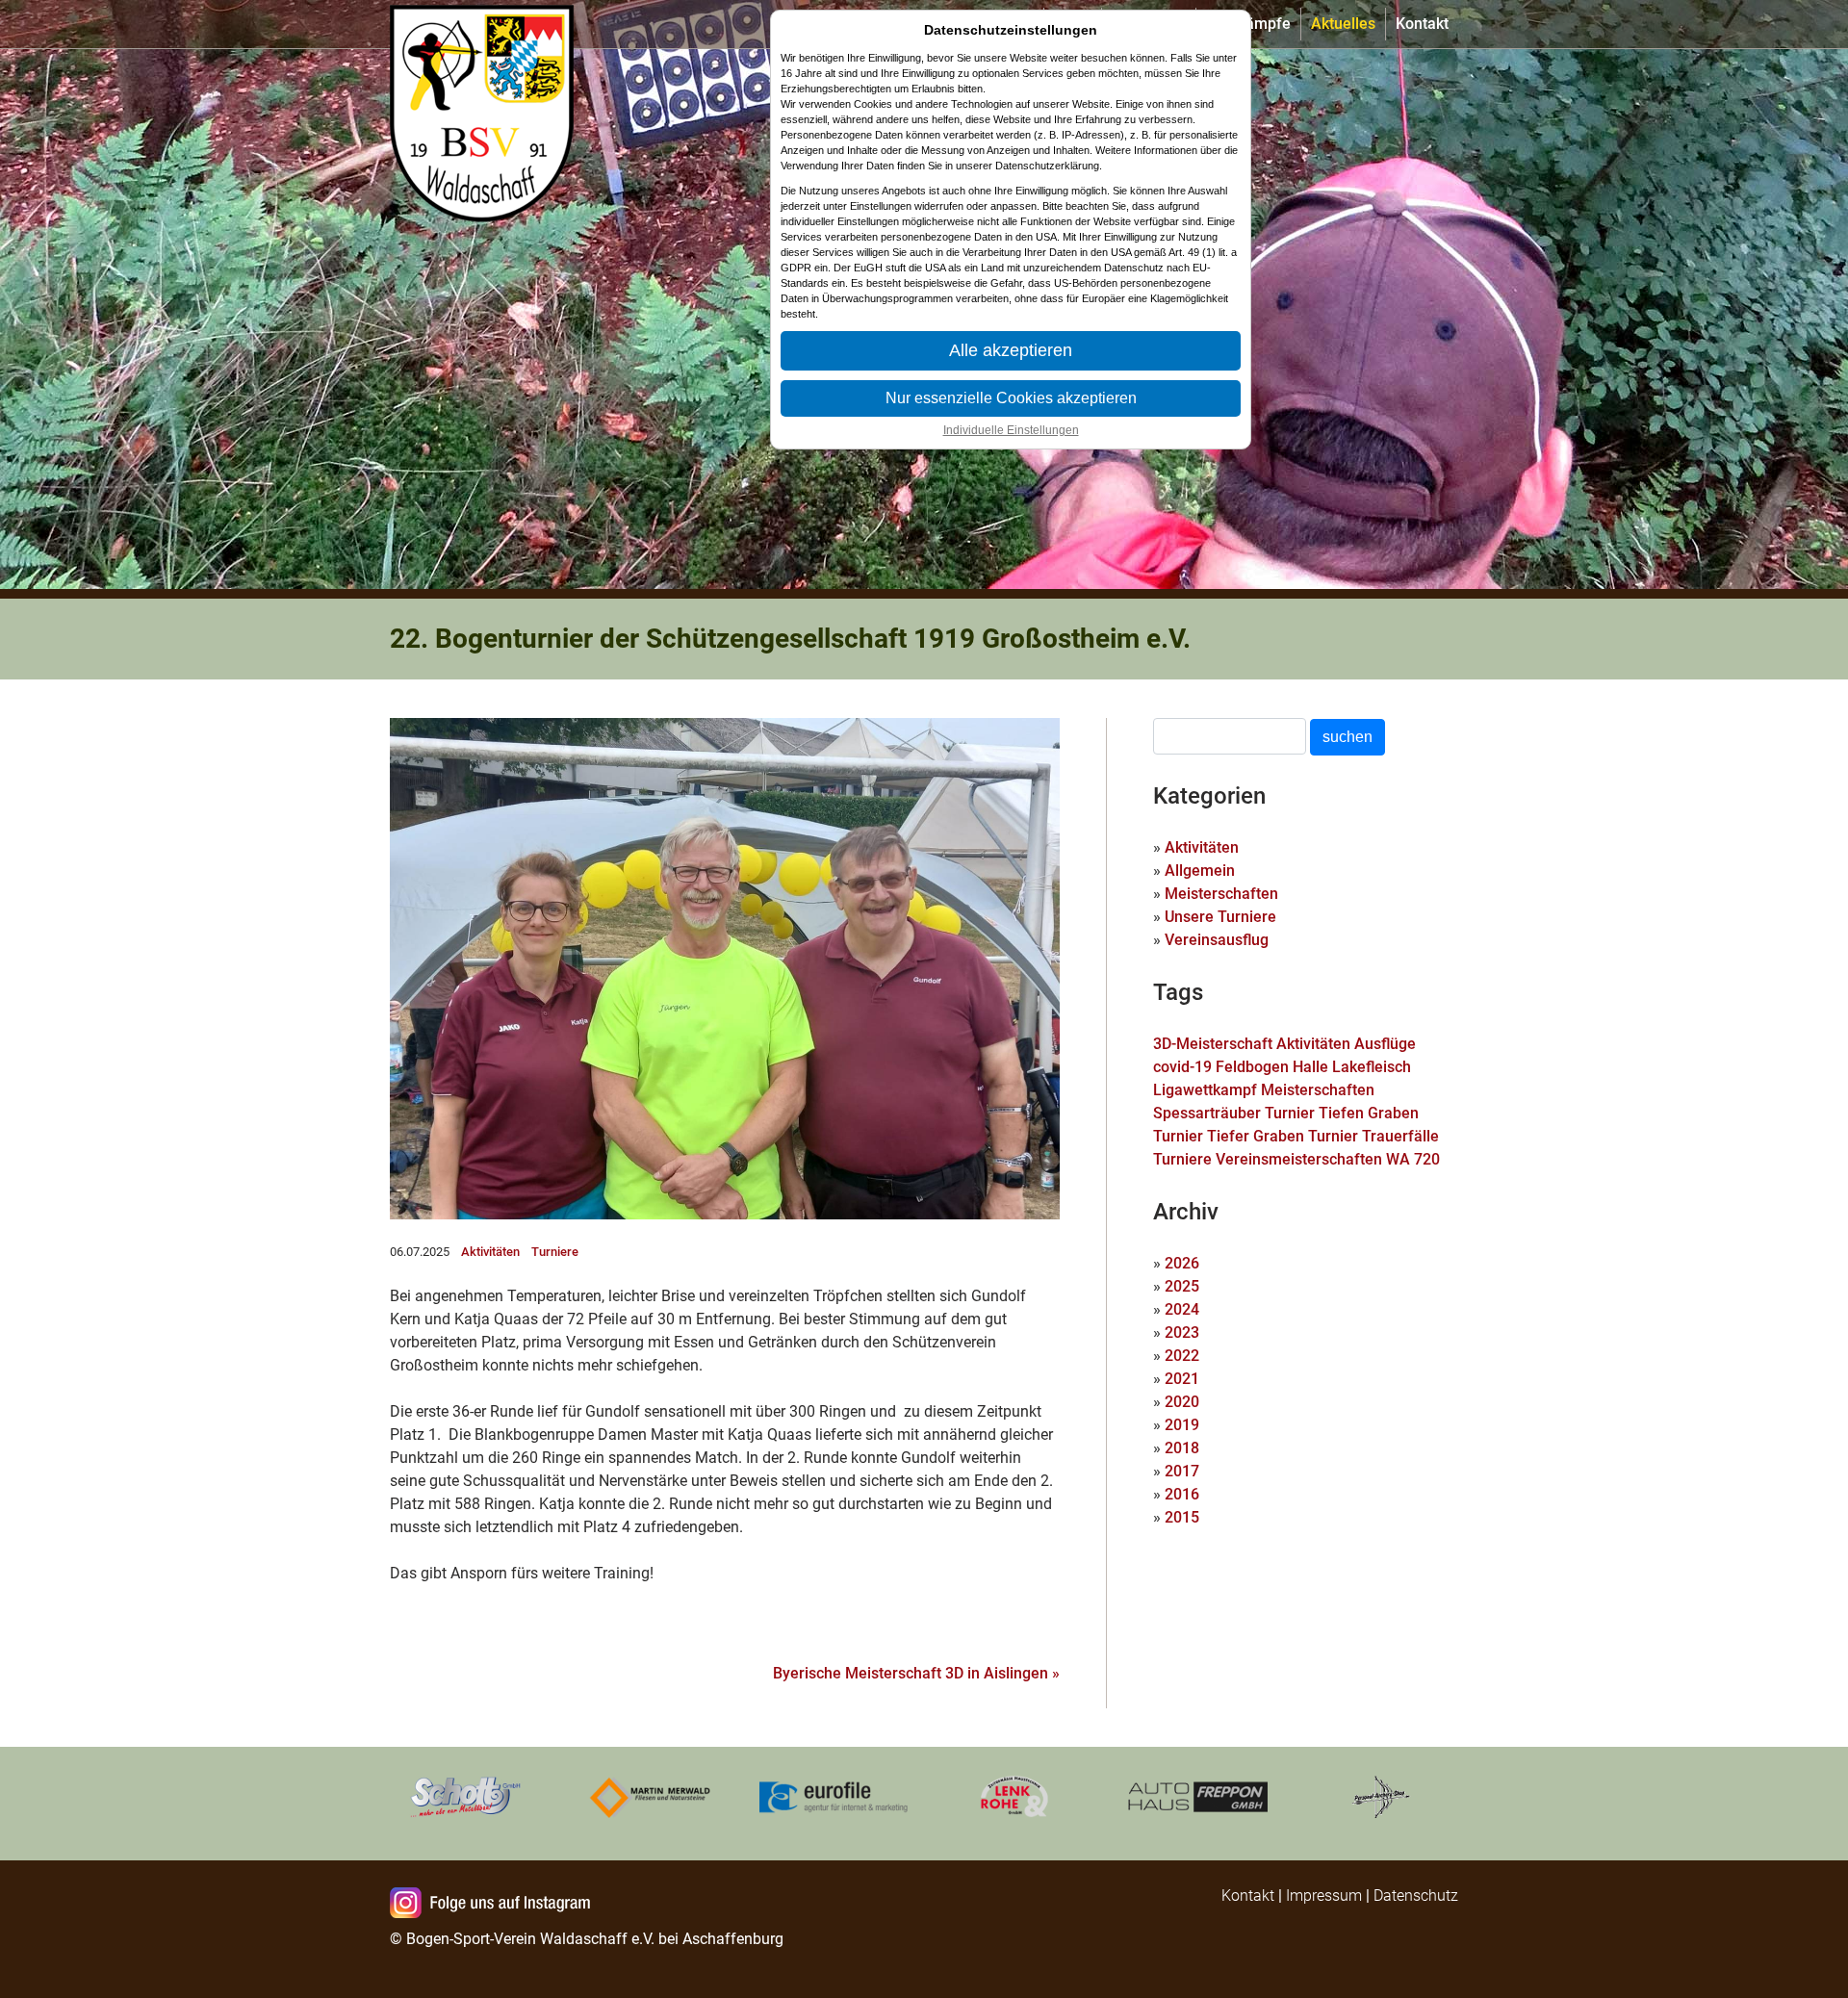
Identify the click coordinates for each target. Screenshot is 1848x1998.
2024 (1182, 1309)
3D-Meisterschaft (1213, 1044)
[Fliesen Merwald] (650, 1795)
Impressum (1324, 1896)
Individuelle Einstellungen (1011, 430)
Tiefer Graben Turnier (1283, 1136)
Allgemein (1200, 871)
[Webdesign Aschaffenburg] (833, 1795)
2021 (1182, 1379)
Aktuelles (1343, 24)
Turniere (555, 1252)
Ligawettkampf (1205, 1090)
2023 (1182, 1332)
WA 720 (1413, 1159)
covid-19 (1182, 1067)
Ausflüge (1385, 1044)
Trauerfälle (1400, 1136)
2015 (1182, 1517)
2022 (1182, 1356)
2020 (1182, 1402)
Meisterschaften (1221, 894)
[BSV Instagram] (494, 1904)
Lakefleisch (1372, 1067)
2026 (1182, 1263)
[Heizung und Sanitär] (1015, 1795)
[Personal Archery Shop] (1381, 1795)
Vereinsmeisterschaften (1299, 1159)
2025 (1182, 1286)
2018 (1182, 1448)
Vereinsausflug (1217, 940)
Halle (1310, 1067)
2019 (1182, 1425)
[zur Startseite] (486, 24)
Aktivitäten (490, 1252)
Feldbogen (1252, 1067)
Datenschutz (1416, 1896)
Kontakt (1422, 24)
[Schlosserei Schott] (467, 1795)
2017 (1182, 1471)
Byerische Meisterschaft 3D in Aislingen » (916, 1673)
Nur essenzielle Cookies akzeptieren (1011, 398)
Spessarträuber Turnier (1234, 1113)
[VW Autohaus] (1198, 1795)
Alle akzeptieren (1011, 350)
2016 (1182, 1494)
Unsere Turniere (1220, 917)
